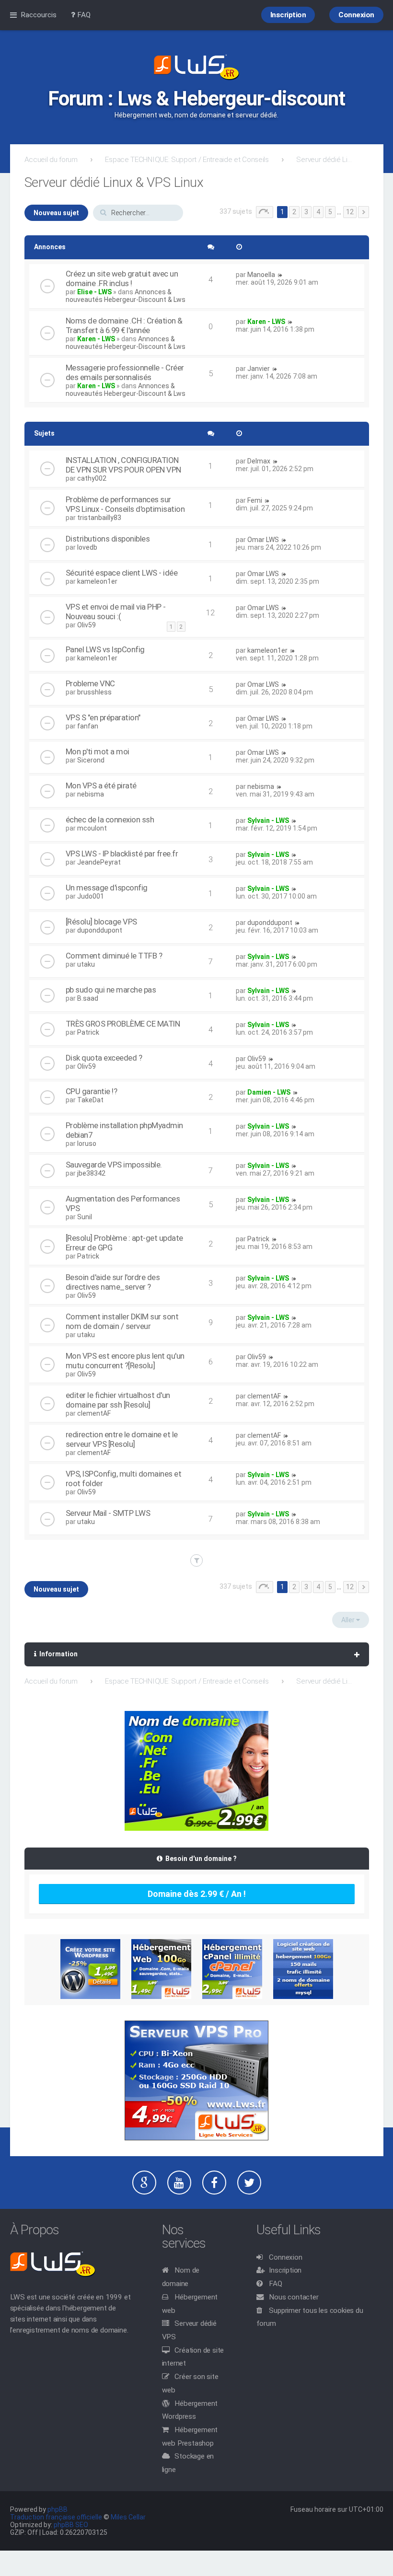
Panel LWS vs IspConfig (105, 649)
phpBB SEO (71, 2525)
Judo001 (91, 896)
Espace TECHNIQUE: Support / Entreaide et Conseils (187, 160)
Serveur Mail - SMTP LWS (108, 1513)
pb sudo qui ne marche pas (111, 990)
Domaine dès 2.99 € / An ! (197, 1894)
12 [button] (350, 212)
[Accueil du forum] (196, 68)
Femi (255, 500)
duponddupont (100, 930)
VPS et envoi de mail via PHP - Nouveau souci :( (116, 612)
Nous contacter (294, 2297)
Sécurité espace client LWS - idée (122, 573)
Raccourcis (39, 15)
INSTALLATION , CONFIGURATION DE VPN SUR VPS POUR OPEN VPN (123, 465)
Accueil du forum (51, 160)
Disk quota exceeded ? (104, 1058)
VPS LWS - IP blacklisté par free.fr (122, 854)
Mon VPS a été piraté (101, 786)
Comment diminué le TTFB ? (114, 956)
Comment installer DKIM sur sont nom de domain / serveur (122, 1321)
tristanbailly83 (99, 518)
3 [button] (306, 212)
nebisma (91, 794)
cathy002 (92, 478)
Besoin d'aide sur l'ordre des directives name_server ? (113, 1282)
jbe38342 (91, 1173)
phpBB (58, 2509)
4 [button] (318, 212)
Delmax (259, 461)
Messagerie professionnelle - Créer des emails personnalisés (125, 372)
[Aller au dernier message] (280, 275)
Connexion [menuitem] (356, 15)
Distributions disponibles (108, 539)
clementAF (94, 1413)
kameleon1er (97, 581)
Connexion (285, 2257)
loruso (87, 1144)
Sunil (85, 1217)
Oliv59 (87, 625)
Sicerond (91, 760)
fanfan (88, 726)
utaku (86, 964)
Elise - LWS (94, 292)
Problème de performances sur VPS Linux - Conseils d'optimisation (125, 504)
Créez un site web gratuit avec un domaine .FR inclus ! (122, 278)
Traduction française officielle (56, 2517)
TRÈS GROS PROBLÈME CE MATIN (123, 1024)
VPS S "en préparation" (103, 717)
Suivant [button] (364, 212)
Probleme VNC (90, 683)
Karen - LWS (96, 339)
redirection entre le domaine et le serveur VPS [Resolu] (122, 1439)
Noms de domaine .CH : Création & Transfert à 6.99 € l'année (124, 325)
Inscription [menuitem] (288, 15)
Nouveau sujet (56, 213)
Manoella (261, 275)
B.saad (88, 998)
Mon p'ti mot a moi (98, 751)
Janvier (259, 369)
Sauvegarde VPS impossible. (114, 1165)
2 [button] (294, 212)
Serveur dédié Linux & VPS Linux (325, 160)
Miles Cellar (128, 2517)
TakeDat (90, 1100)
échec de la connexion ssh (110, 820)
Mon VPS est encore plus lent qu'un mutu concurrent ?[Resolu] (125, 1361)
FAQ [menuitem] (83, 15)
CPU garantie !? (92, 1091)
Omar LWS (263, 540)
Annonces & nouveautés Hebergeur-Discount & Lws (126, 296)
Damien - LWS (269, 1092)
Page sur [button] (265, 212)
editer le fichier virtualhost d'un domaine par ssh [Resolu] (118, 1400)
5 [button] (330, 212)
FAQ (275, 2284)
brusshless (94, 692)
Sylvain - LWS (268, 820)
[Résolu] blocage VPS (101, 922)
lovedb (87, 547)
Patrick (88, 1032)
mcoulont (92, 828)
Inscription (285, 2270)
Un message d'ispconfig (107, 888)
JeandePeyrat (99, 862)
